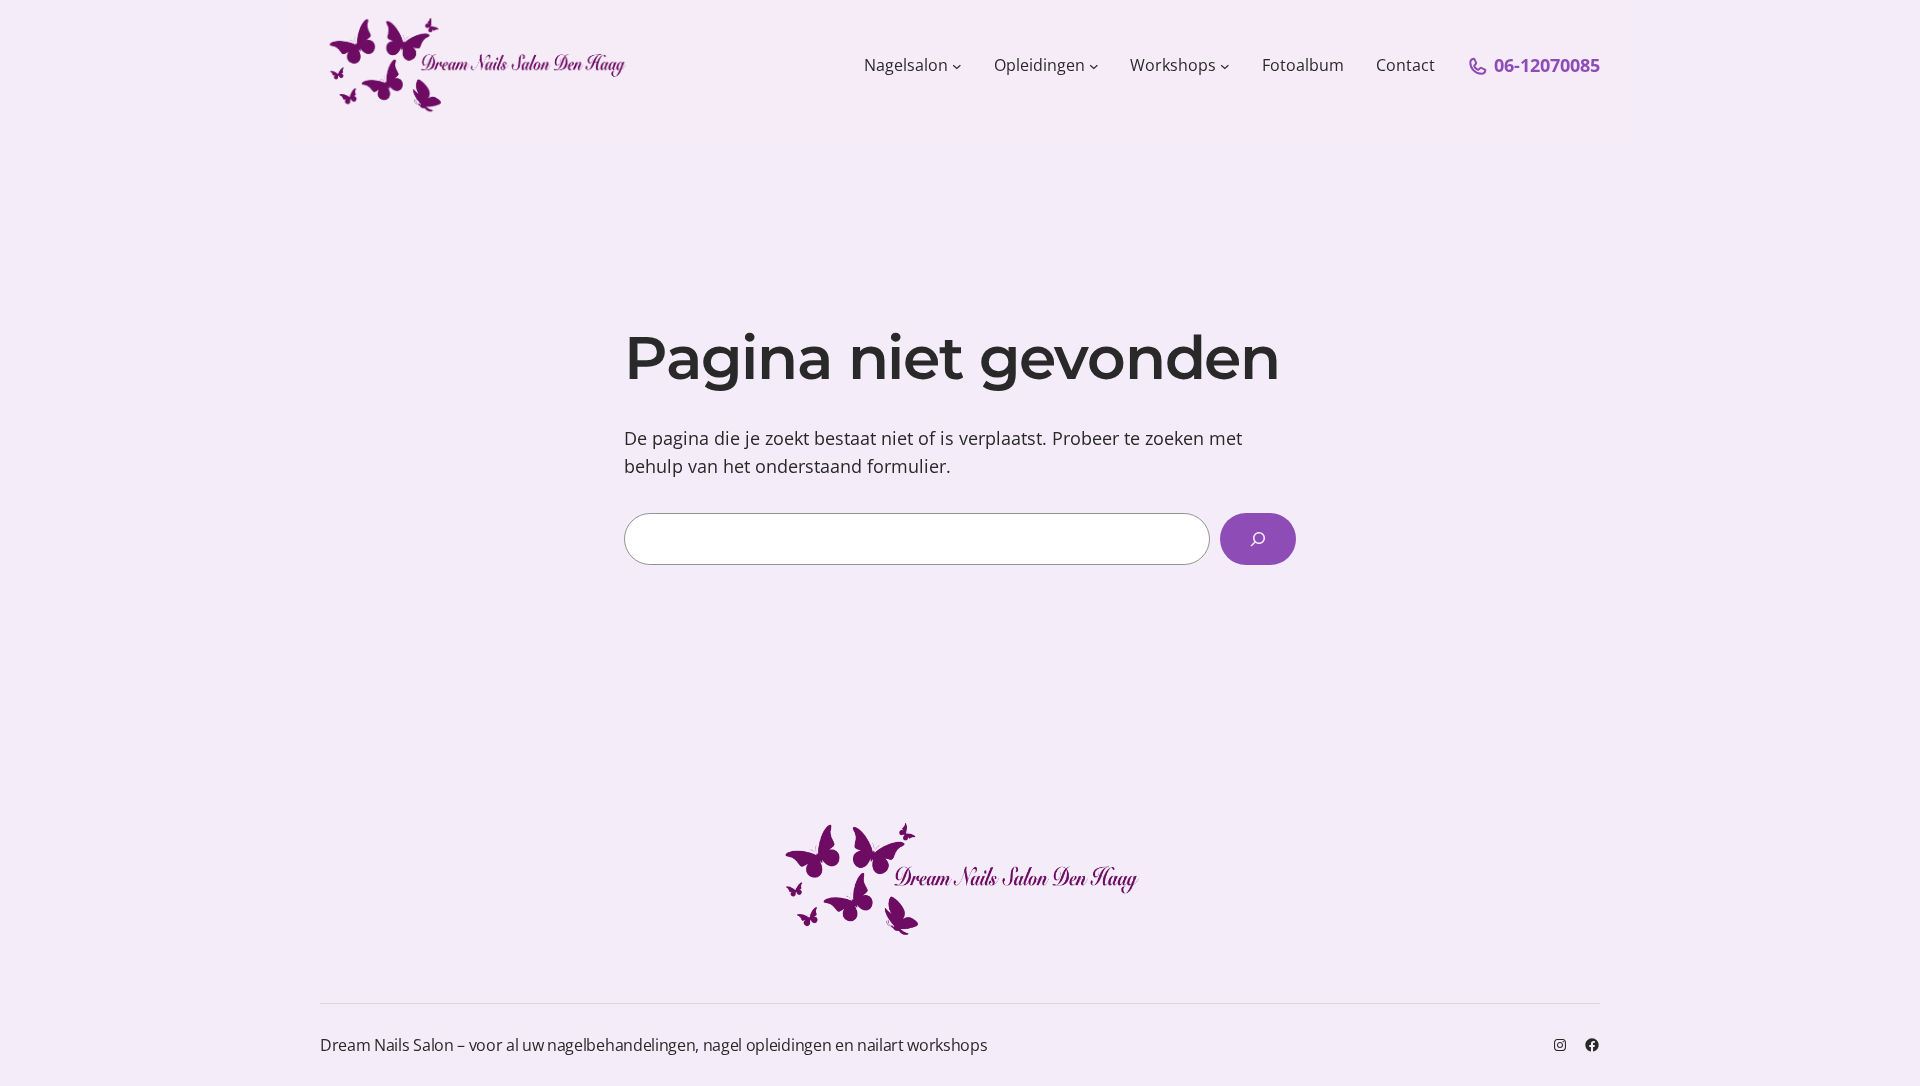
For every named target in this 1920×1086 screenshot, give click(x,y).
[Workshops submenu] (1225, 66)
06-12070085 (1547, 65)
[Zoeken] (1258, 539)
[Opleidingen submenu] (1094, 66)
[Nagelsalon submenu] (957, 66)
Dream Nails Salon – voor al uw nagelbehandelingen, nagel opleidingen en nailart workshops (654, 1045)
